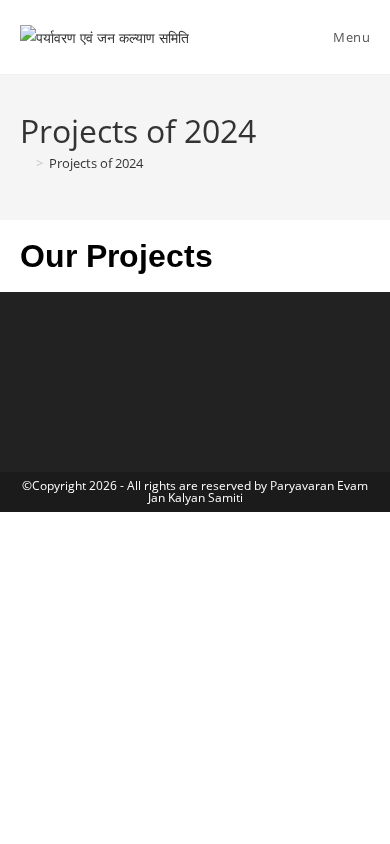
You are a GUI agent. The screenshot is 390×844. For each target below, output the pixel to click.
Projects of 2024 (96, 163)
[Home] (25, 163)
